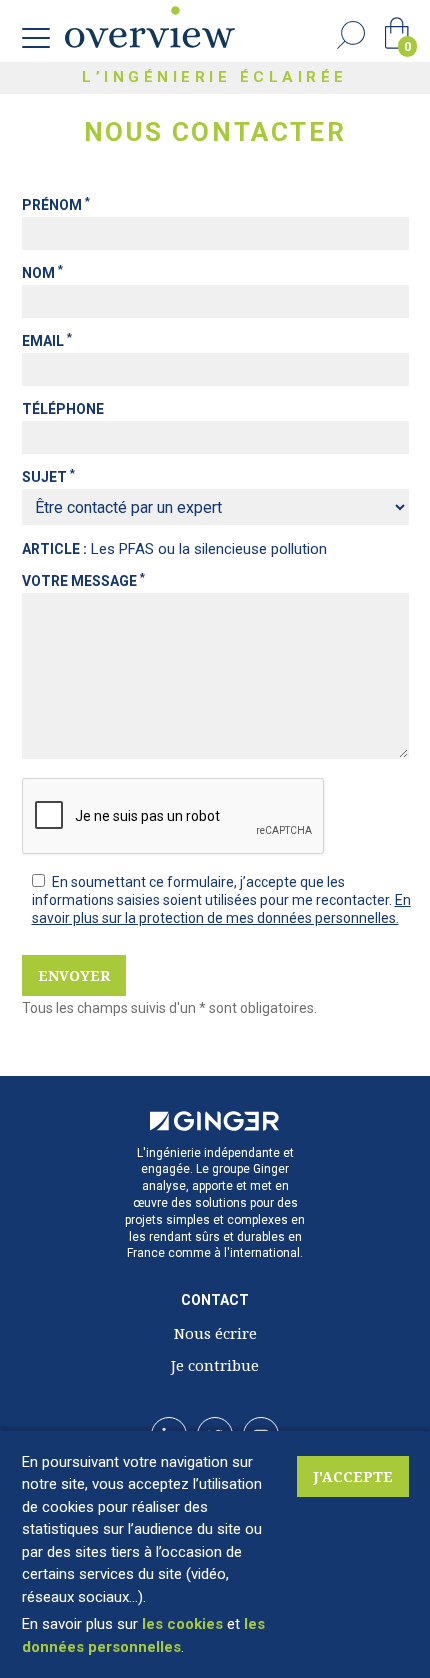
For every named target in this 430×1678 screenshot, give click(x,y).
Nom (42, 273)
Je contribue (215, 1365)
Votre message (83, 581)
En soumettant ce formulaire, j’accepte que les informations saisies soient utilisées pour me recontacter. (213, 891)
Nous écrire (215, 1333)
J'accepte (353, 1476)
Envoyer (74, 975)
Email (47, 341)
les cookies (182, 1624)
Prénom (56, 205)
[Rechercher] (351, 35)
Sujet (48, 477)
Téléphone (63, 409)
